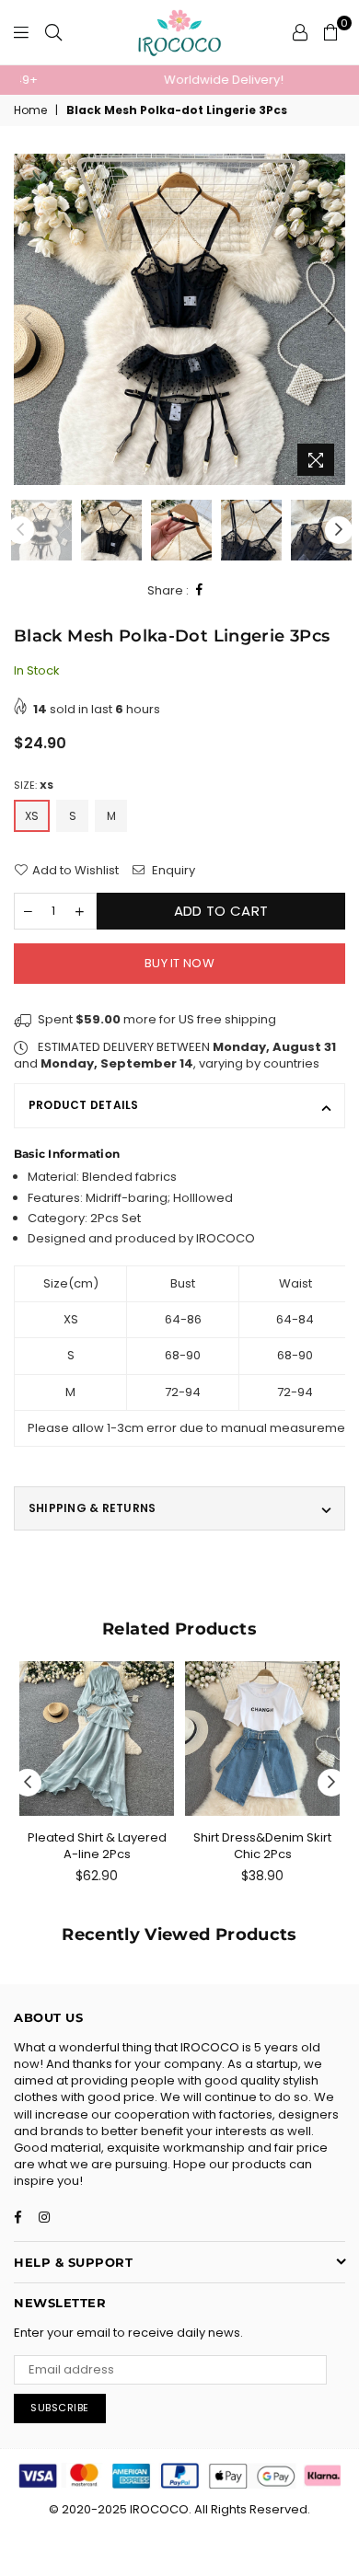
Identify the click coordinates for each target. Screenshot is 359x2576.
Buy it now (179, 963)
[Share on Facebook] (200, 590)
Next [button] (331, 319)
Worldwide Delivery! (179, 80)
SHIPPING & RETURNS (92, 1508)
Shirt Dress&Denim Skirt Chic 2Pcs (262, 1846)
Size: (34, 786)
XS (32, 816)
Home (30, 110)
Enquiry (172, 871)
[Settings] (300, 32)
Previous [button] (28, 319)
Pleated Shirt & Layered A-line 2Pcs (97, 1846)
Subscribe (60, 2408)
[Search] (53, 32)
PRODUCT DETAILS (84, 1105)
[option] (179, 80)
